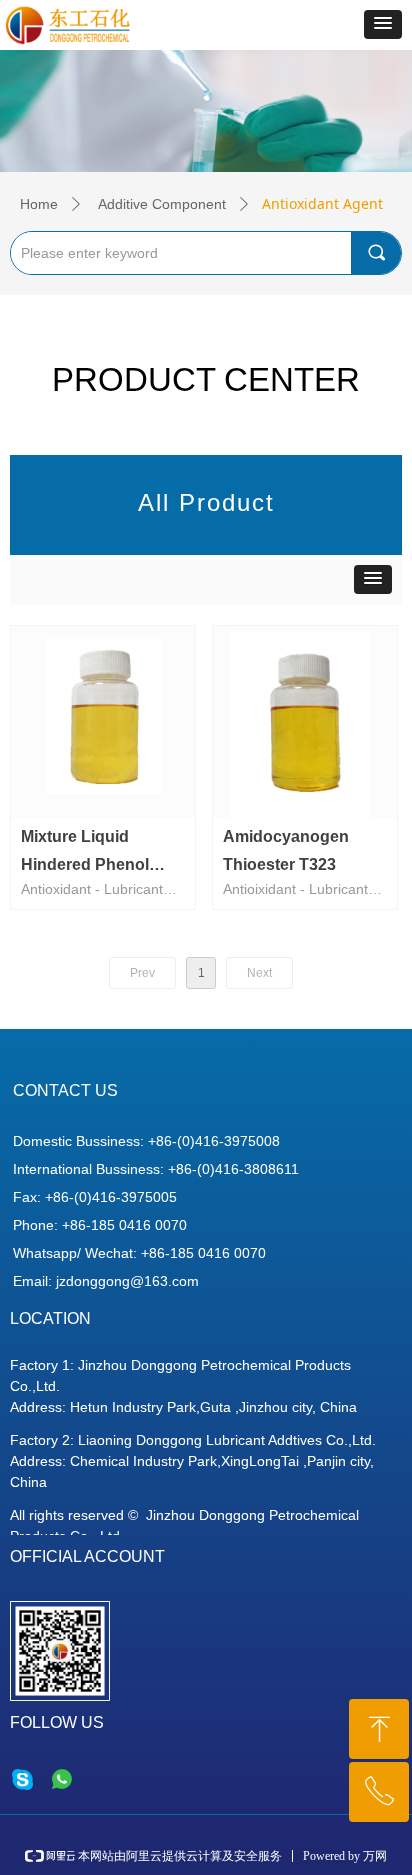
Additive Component (162, 204)
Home (39, 204)
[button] (383, 24)
